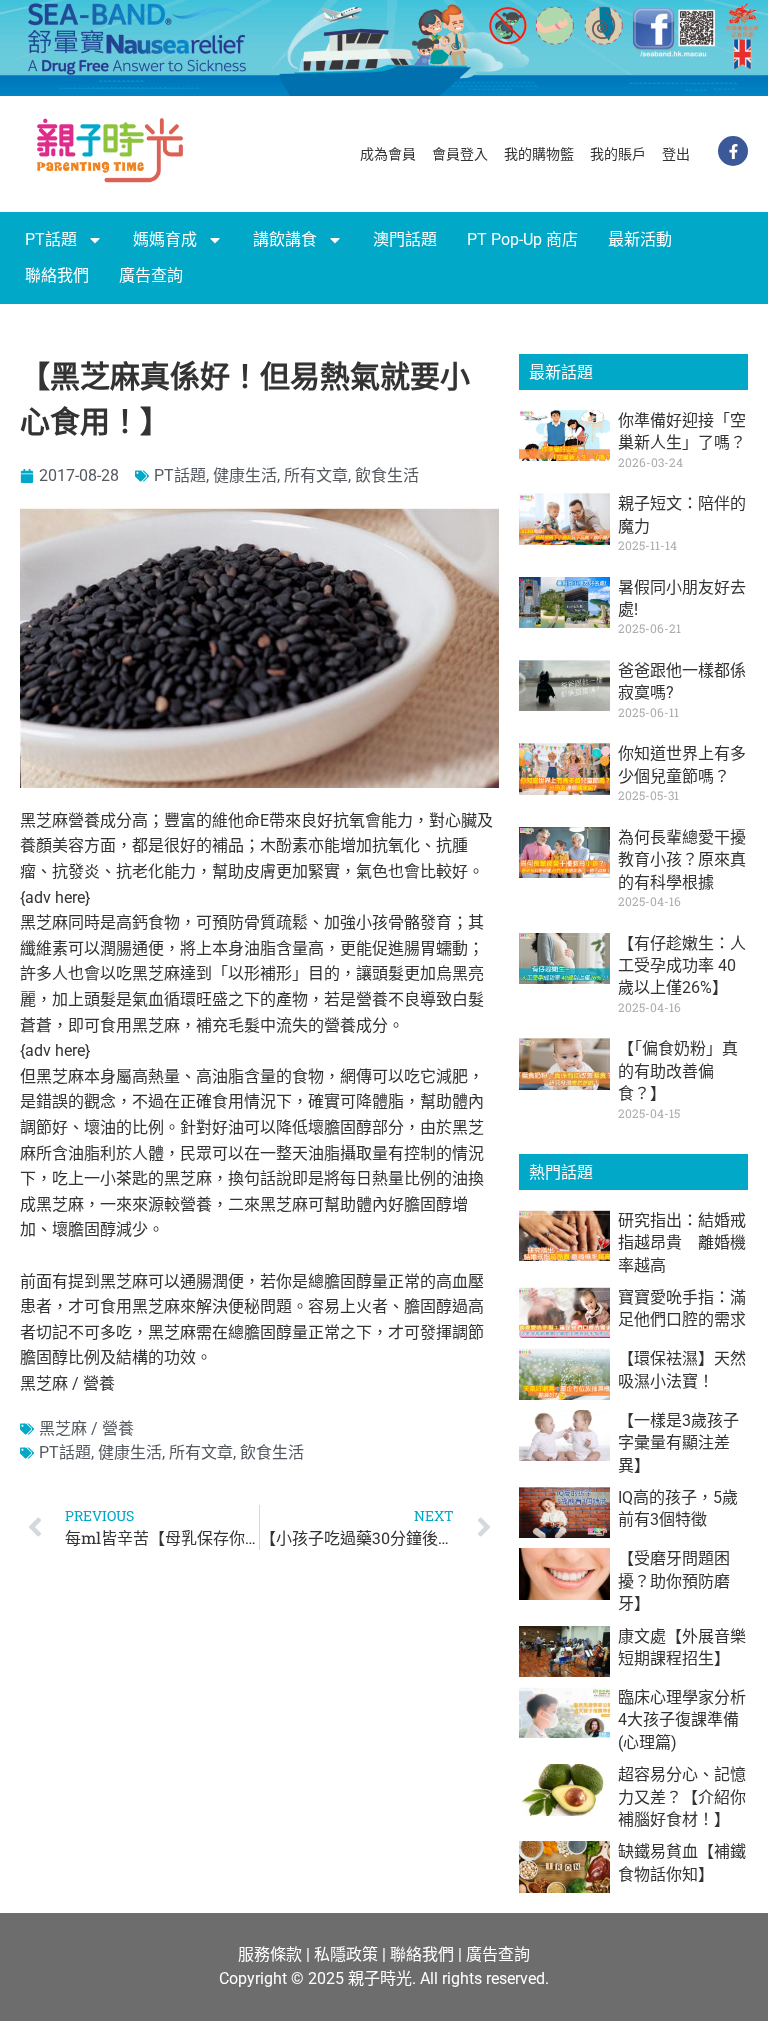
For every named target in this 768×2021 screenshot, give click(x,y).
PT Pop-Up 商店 (522, 239)
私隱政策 (346, 1954)
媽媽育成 (165, 239)
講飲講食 (285, 239)
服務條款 (270, 1954)
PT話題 (51, 239)
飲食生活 (387, 475)
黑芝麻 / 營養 (86, 1428)
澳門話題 (405, 239)
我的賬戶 (618, 154)
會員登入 (460, 154)
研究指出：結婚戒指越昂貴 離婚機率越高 (682, 1243)
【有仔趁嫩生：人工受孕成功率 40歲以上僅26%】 (682, 966)
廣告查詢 (151, 275)
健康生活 (245, 475)
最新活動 (640, 239)
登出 (676, 154)
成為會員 (388, 154)
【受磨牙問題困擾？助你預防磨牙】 (674, 1581)
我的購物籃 (539, 154)
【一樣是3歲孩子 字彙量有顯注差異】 (686, 1443)
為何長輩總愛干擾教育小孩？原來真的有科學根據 (682, 860)
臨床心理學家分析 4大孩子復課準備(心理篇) (682, 1720)
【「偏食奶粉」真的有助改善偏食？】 (678, 1071)
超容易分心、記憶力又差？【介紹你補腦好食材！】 (682, 1797)
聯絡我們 (57, 275)
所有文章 (316, 475)
